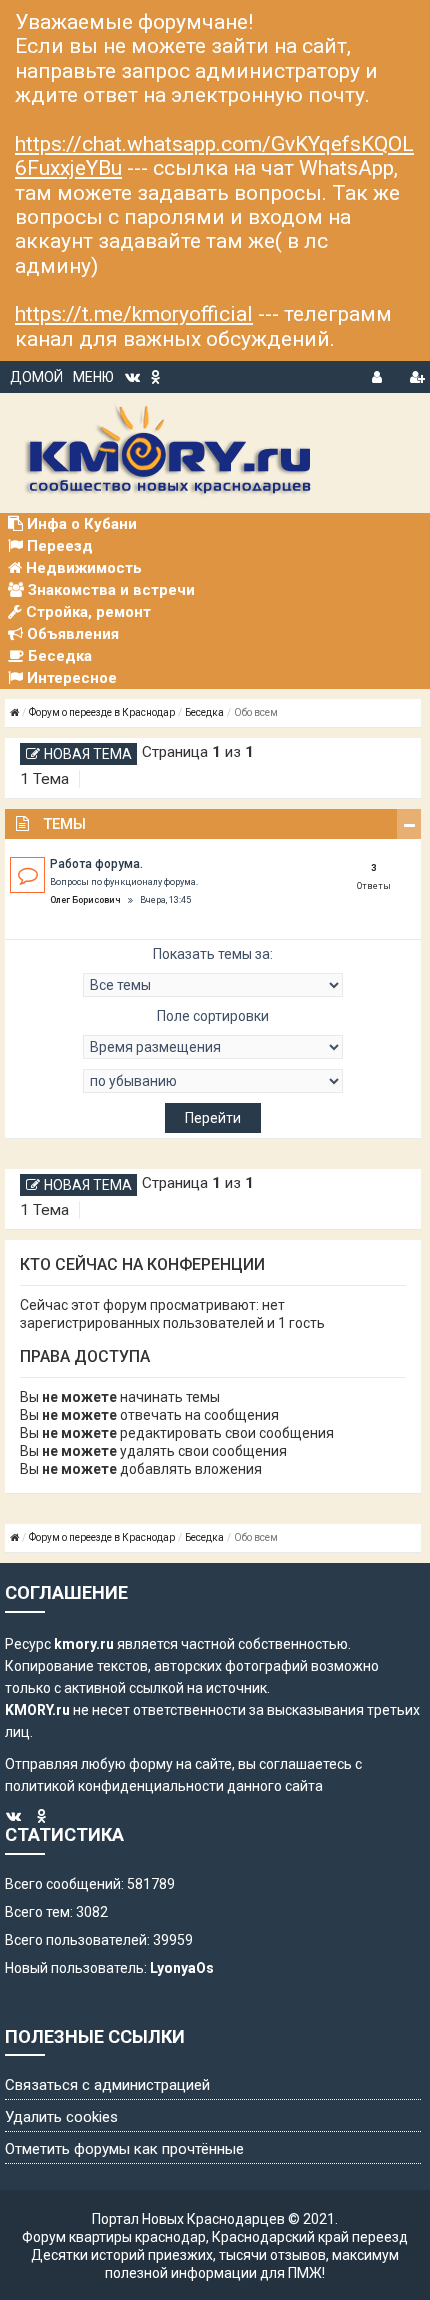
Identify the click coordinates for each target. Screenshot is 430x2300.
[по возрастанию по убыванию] (213, 1081)
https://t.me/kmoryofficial (134, 314)
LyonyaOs (182, 1968)
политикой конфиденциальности (114, 1786)
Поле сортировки (213, 1016)
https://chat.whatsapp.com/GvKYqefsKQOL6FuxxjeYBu (214, 156)
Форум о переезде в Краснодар (102, 712)
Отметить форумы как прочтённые (124, 2149)
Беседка (204, 712)
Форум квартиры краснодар (114, 2237)
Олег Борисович (85, 900)
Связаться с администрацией (107, 2085)
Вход (379, 374)
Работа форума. (96, 864)
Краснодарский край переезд (310, 2237)
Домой (36, 377)
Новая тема (88, 754)
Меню (93, 377)
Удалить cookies (61, 2117)
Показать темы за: (213, 954)
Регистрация (417, 374)
